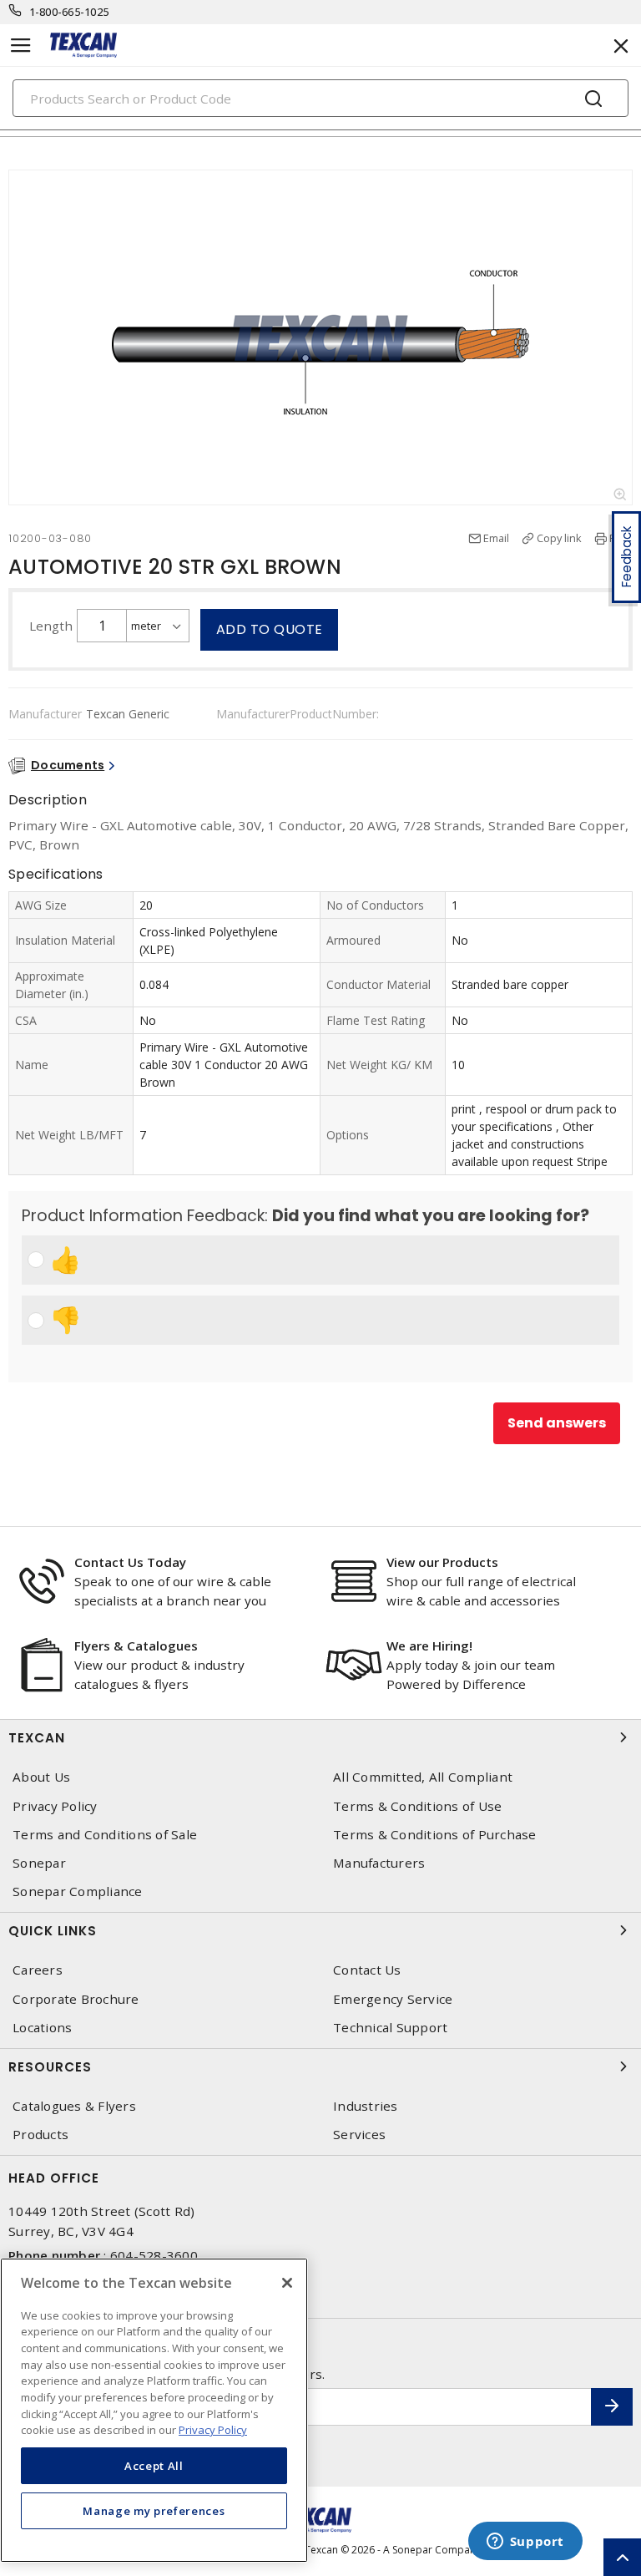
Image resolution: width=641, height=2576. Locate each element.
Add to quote (270, 629)
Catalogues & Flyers (74, 2106)
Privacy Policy (55, 1806)
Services (359, 2135)
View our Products (442, 1562)
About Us (41, 1777)
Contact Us (367, 1970)
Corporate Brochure (76, 1999)
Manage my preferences (154, 2511)
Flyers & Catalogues (136, 1645)
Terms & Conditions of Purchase (435, 1835)
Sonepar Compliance (78, 1891)
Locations (42, 2028)
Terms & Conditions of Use (417, 1806)
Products (40, 2135)
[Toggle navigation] (21, 46)
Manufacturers (379, 1863)
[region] (154, 2410)
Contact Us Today (130, 1562)
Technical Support (390, 2028)
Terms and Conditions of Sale (105, 1835)
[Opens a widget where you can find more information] (525, 2543)
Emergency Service (393, 1999)
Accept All (154, 2466)
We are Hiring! (429, 1645)
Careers (38, 1970)
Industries (366, 2106)
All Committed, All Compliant (423, 1777)
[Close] (287, 2283)
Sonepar (39, 1863)
